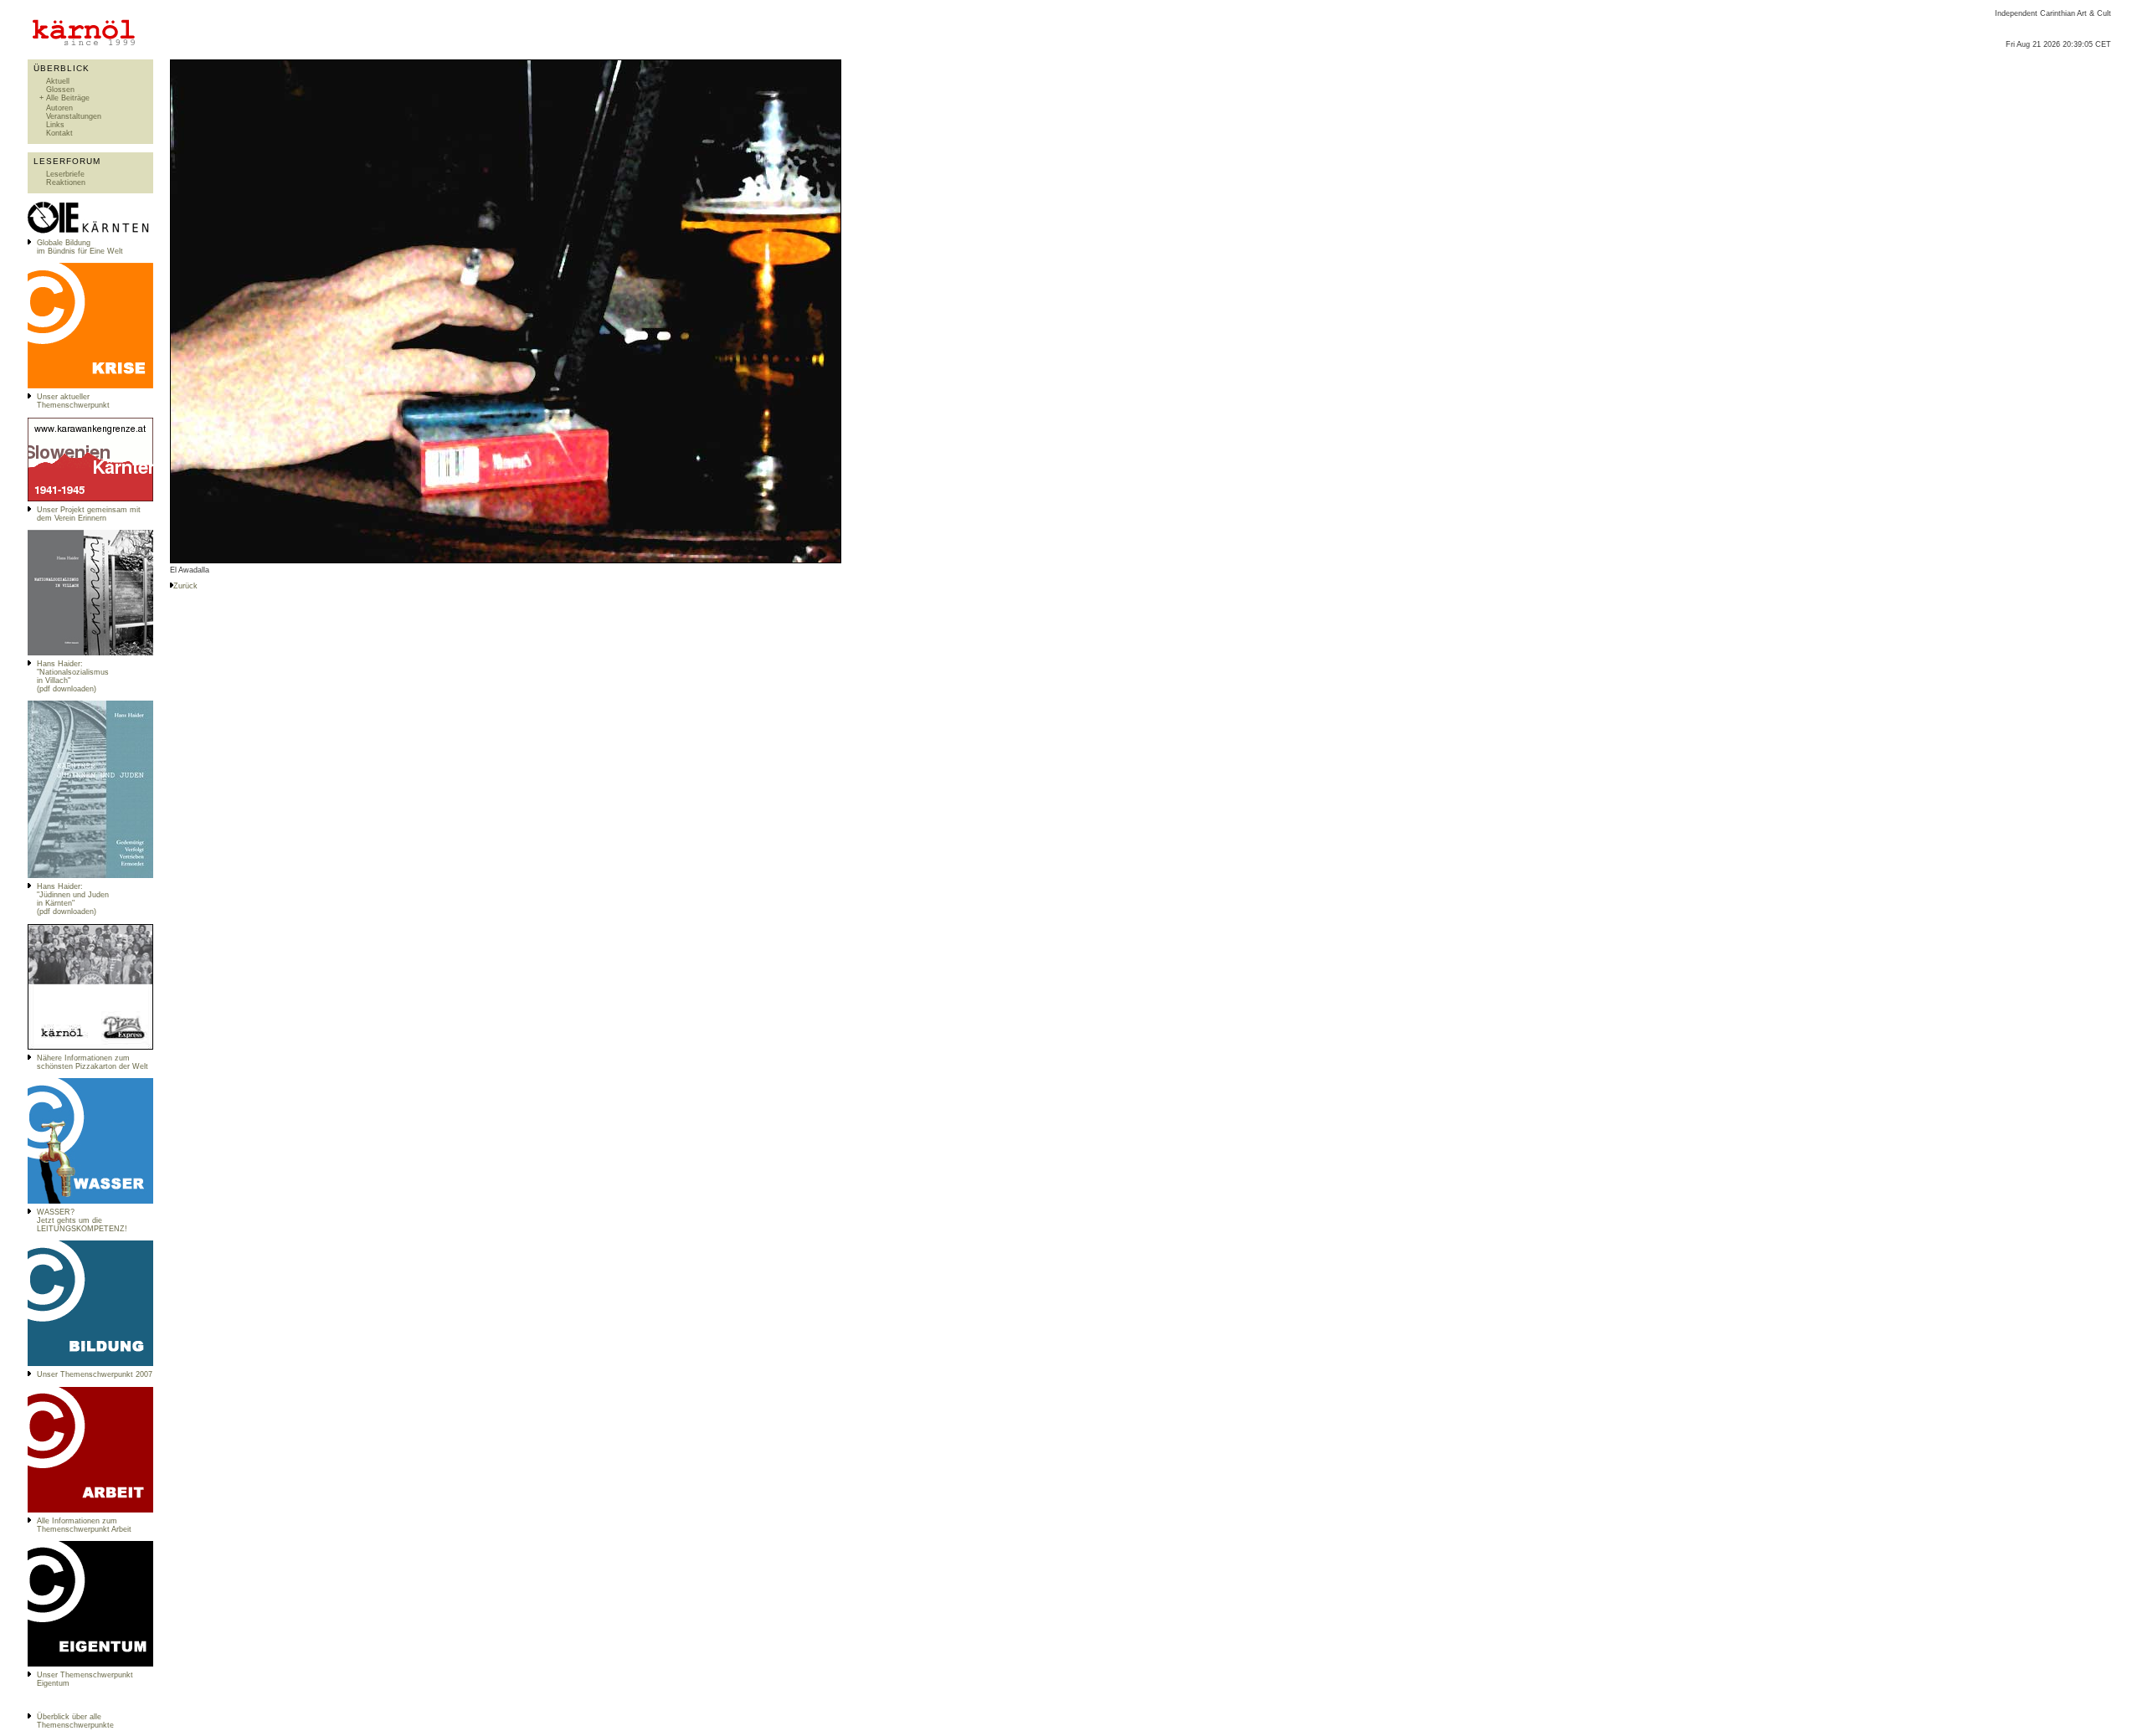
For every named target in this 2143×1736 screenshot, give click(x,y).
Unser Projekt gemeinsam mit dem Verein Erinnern (89, 514)
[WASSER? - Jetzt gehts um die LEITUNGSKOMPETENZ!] (90, 1201)
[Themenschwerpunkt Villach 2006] (90, 1510)
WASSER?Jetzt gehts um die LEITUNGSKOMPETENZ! (82, 1220)
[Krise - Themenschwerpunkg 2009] (90, 386)
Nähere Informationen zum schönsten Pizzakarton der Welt (93, 1062)
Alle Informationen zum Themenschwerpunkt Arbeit (84, 1525)
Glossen (60, 90)
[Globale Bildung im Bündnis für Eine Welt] (90, 232)
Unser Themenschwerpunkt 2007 (95, 1374)
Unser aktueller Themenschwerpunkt (73, 401)
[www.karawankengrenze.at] (90, 499)
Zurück (185, 586)
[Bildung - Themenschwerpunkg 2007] (90, 1364)
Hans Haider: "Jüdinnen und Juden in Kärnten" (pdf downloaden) (73, 899)
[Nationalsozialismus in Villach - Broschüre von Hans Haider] (90, 653)
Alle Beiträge (68, 98)
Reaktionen (66, 182)
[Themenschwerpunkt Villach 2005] (90, 1664)
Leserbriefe (65, 174)
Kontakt (59, 133)
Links (55, 125)
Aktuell (58, 81)
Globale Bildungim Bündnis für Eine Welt (80, 247)
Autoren (59, 108)
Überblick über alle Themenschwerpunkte (75, 1721)
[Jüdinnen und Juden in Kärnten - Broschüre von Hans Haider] (90, 876)
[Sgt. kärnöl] (90, 1047)
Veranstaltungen (74, 116)
